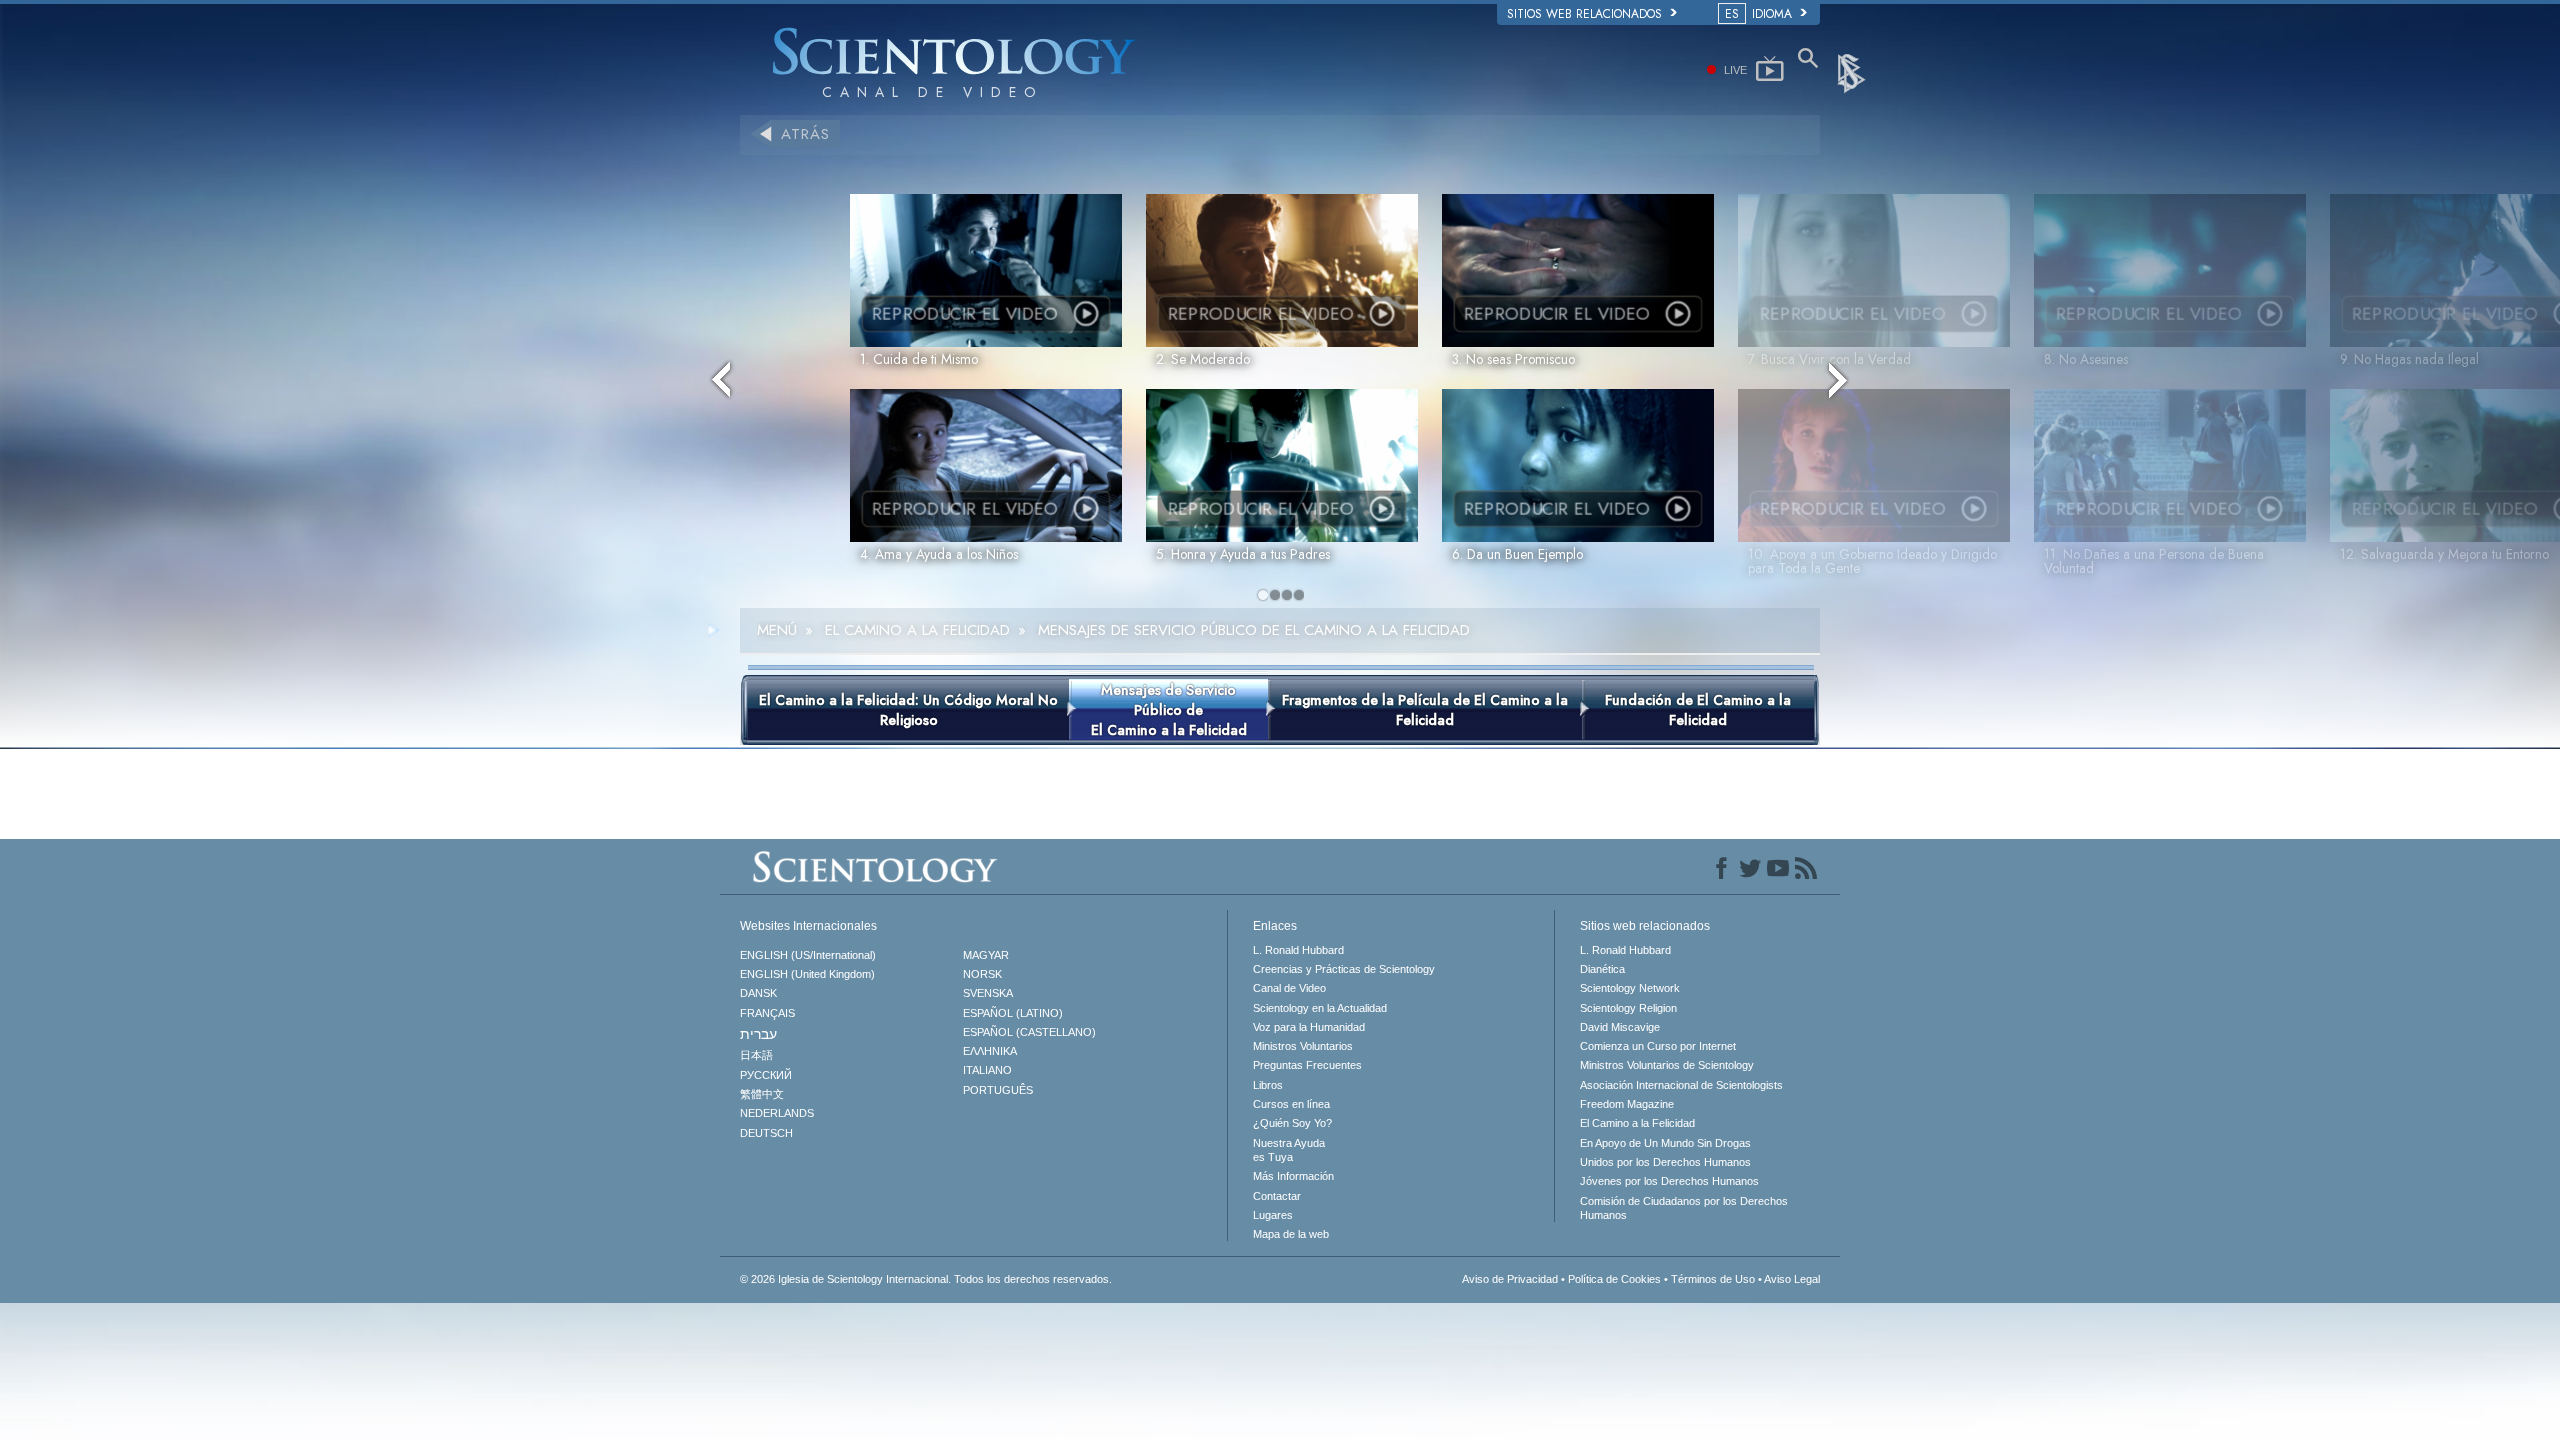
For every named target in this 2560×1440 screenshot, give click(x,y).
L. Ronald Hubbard (1298, 950)
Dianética (1602, 969)
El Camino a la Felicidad (1637, 1123)
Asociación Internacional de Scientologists (1681, 1085)
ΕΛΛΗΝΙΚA (990, 1051)
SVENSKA (988, 993)
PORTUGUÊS (998, 1090)
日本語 (756, 1055)
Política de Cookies (1614, 1279)
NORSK (982, 974)
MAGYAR (986, 955)
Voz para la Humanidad (1309, 1027)
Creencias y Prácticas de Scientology (1344, 969)
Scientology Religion (1628, 1008)
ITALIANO (987, 1070)
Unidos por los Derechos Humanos (1665, 1162)
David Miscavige (1620, 1027)
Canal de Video (1289, 988)
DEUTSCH (766, 1133)
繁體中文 (762, 1094)
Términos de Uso (1713, 1279)
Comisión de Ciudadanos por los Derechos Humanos (1684, 1208)
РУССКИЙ (766, 1075)
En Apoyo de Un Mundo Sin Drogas (1665, 1143)
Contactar (1277, 1196)
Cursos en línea (1291, 1104)
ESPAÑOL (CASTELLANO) (1029, 1032)
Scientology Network (1630, 988)
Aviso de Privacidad (1510, 1279)
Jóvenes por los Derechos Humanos (1669, 1181)
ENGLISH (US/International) (808, 955)
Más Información (1293, 1176)
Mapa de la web (1291, 1234)
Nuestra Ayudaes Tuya (1289, 1150)
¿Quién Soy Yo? (1292, 1123)
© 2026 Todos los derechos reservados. (926, 1279)
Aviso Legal (1792, 1279)
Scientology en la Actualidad (1320, 1008)
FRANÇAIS (767, 1013)
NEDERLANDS (777, 1113)
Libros (1268, 1085)
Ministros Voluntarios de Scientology (1667, 1065)
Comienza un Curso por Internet (1658, 1046)
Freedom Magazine (1627, 1104)
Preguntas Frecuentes (1307, 1065)
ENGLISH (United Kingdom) (807, 974)
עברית (758, 1034)
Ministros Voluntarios (1303, 1046)
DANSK (758, 993)
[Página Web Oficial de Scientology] (1853, 72)
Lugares (1273, 1215)
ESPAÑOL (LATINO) (1013, 1013)
